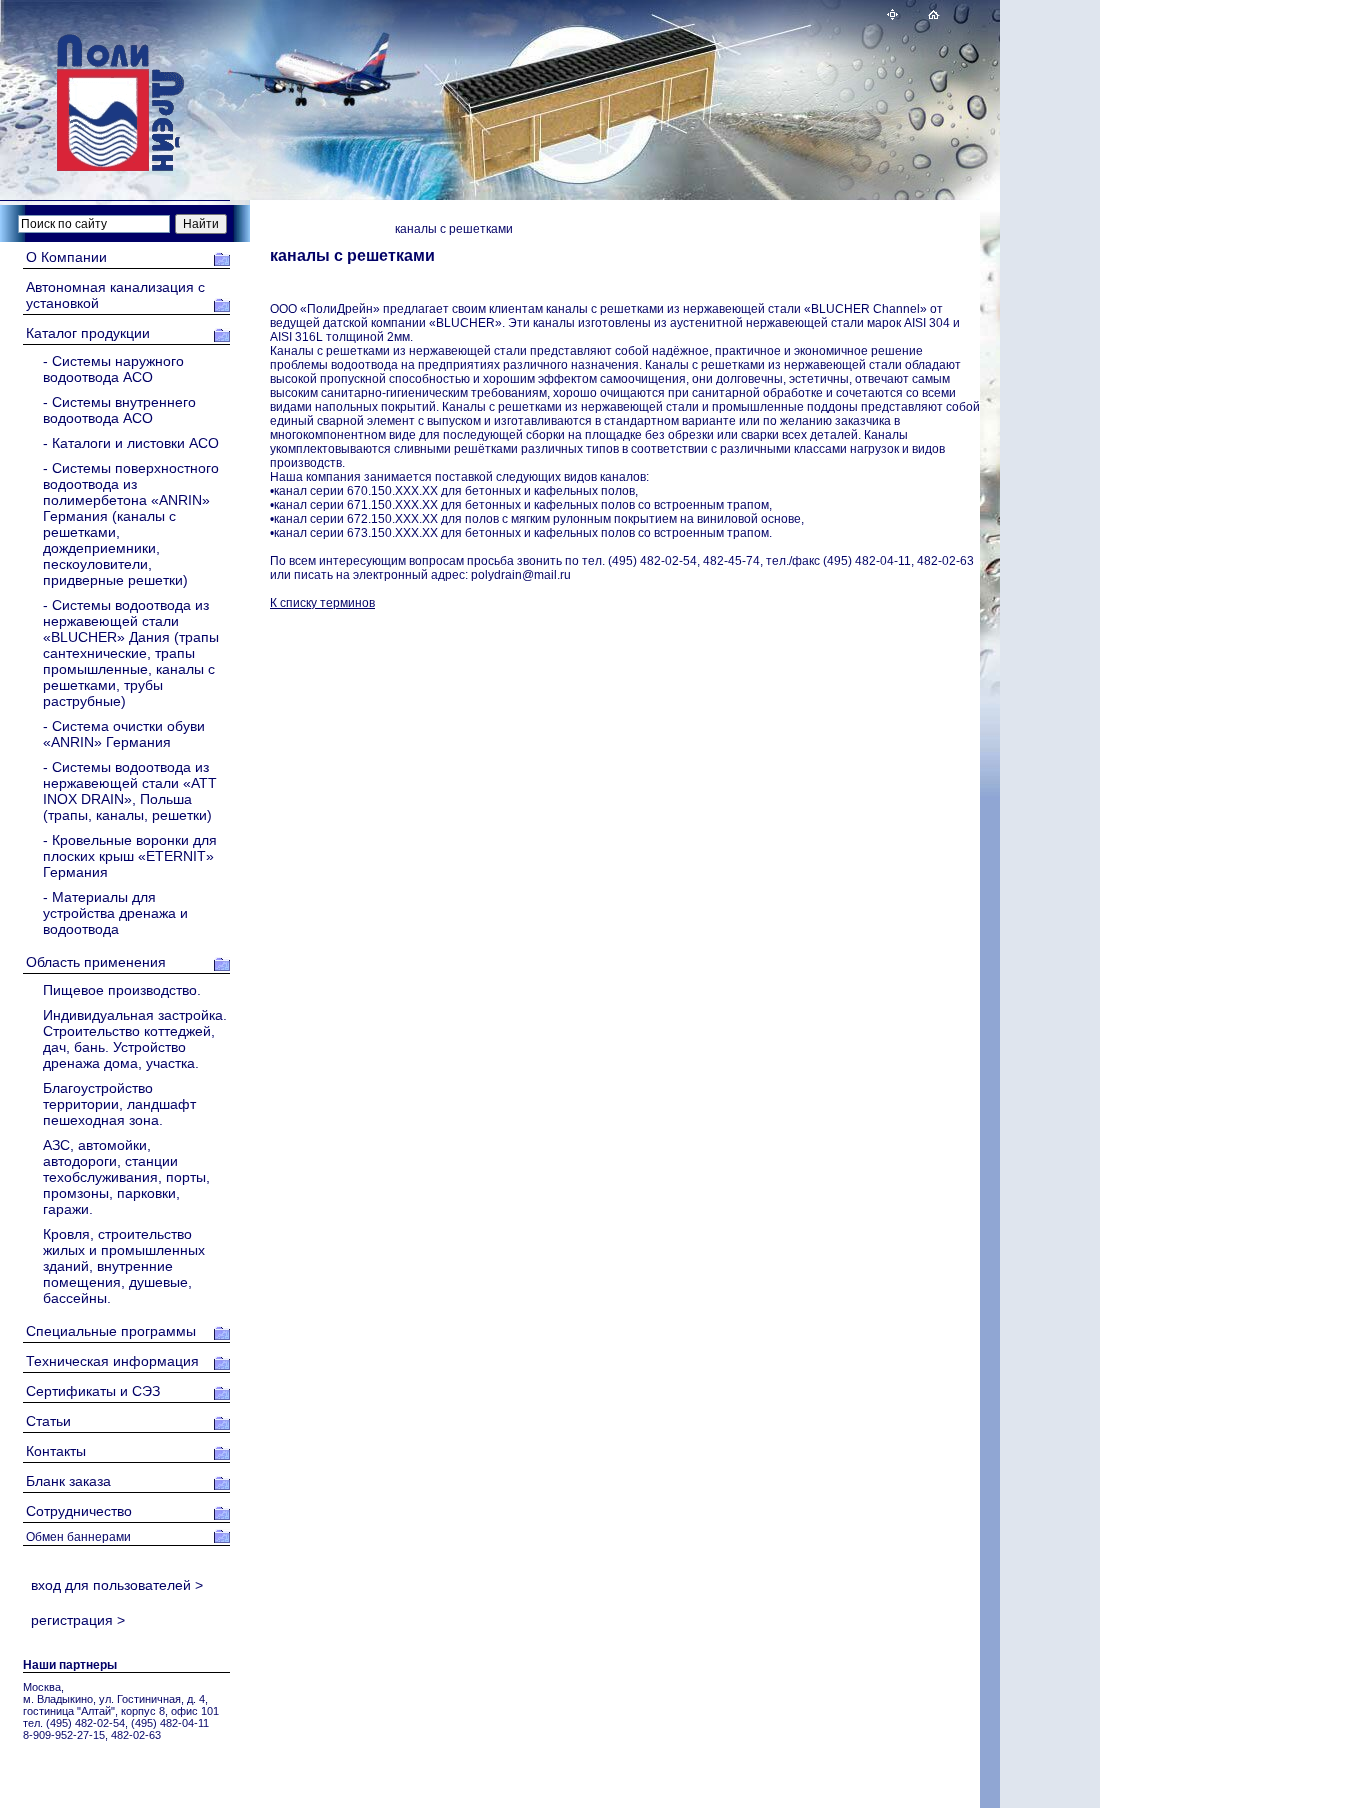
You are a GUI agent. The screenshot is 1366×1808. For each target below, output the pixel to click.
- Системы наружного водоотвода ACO (113, 369)
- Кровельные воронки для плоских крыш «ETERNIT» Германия (130, 856)
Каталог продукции (88, 333)
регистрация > (74, 1620)
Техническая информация (112, 1361)
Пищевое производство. (122, 990)
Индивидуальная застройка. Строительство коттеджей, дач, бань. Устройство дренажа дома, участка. (135, 1039)
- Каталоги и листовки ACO (131, 443)
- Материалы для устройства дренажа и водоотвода (115, 913)
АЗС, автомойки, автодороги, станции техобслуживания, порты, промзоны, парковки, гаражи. (126, 1177)
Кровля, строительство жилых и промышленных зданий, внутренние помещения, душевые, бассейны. (124, 1266)
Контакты (56, 1451)
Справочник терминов (326, 229)
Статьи (48, 1421)
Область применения (96, 962)
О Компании (66, 257)
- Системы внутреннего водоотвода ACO (119, 410)
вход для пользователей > (113, 1585)
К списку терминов (322, 603)
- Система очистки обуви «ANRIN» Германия (124, 734)
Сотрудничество (79, 1511)
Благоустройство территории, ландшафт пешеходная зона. (119, 1104)
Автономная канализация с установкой (115, 295)
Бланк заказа (68, 1481)
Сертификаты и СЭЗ (93, 1391)
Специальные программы (111, 1331)
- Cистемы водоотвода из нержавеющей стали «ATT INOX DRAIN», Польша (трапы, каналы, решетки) (130, 791)
